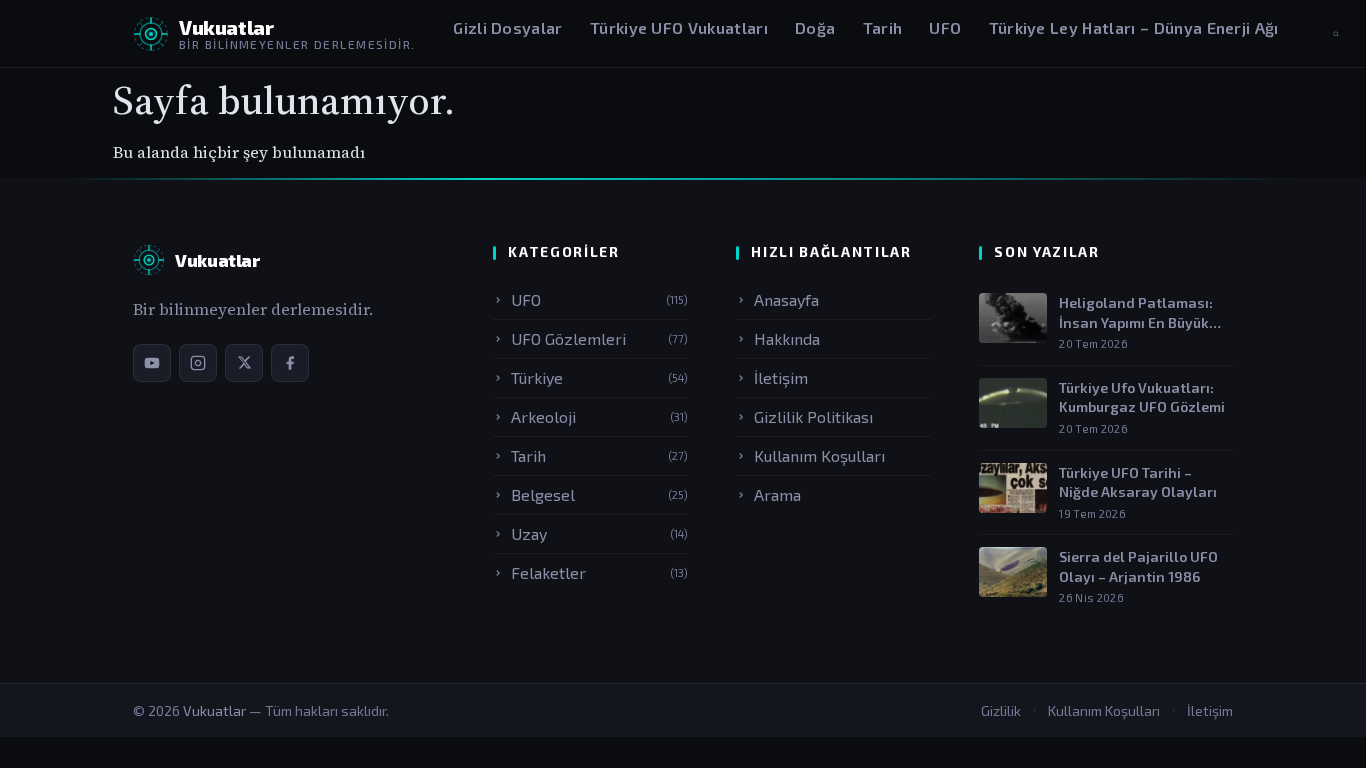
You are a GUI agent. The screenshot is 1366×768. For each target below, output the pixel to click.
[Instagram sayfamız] (198, 363)
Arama (777, 494)
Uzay (599, 533)
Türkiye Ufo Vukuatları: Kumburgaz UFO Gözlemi (1142, 397)
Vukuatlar (216, 710)
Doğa (815, 27)
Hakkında (787, 338)
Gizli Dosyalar (507, 27)
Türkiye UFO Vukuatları (679, 27)
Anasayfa (786, 299)
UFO (945, 27)
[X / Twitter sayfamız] (244, 363)
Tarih (883, 27)
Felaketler (599, 572)
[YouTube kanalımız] (152, 363)
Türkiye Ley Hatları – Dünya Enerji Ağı (1134, 27)
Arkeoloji (599, 416)
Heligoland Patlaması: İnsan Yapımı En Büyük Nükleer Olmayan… (1136, 313)
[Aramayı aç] (1336, 34)
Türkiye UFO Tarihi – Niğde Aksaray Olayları (1138, 482)
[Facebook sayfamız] (290, 363)
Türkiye (599, 377)
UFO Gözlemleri (599, 338)
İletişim (781, 377)
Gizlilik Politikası (813, 416)
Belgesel (599, 494)
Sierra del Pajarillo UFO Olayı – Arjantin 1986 (1138, 566)
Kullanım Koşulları (819, 455)
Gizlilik (1001, 710)
